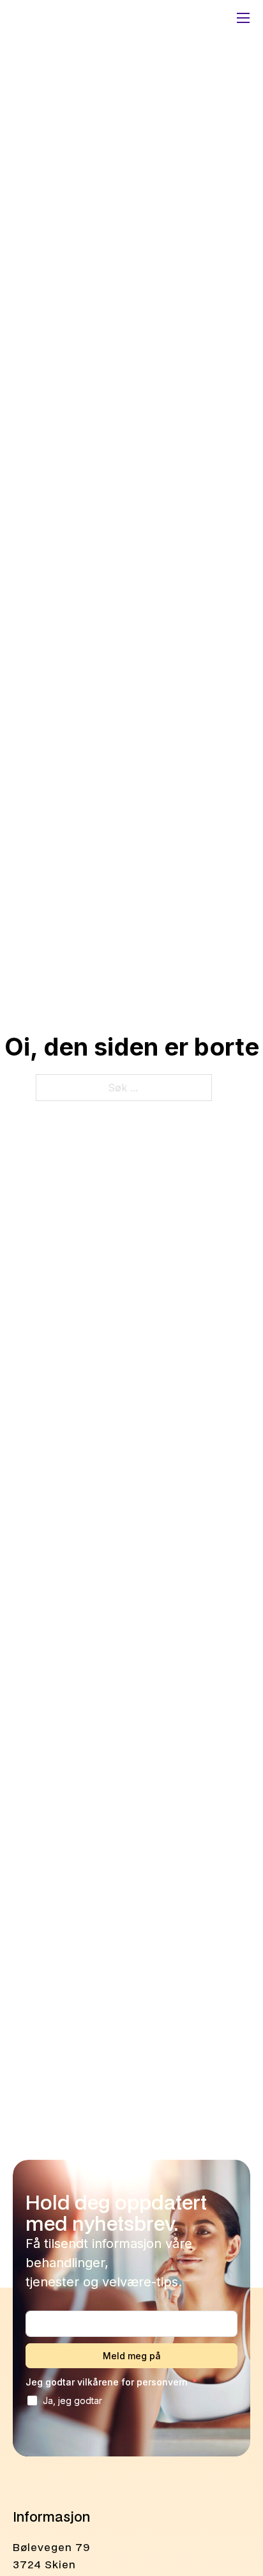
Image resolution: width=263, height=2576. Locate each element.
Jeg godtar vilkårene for (107, 2382)
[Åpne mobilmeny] (243, 18)
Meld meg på (132, 2356)
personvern (162, 2382)
